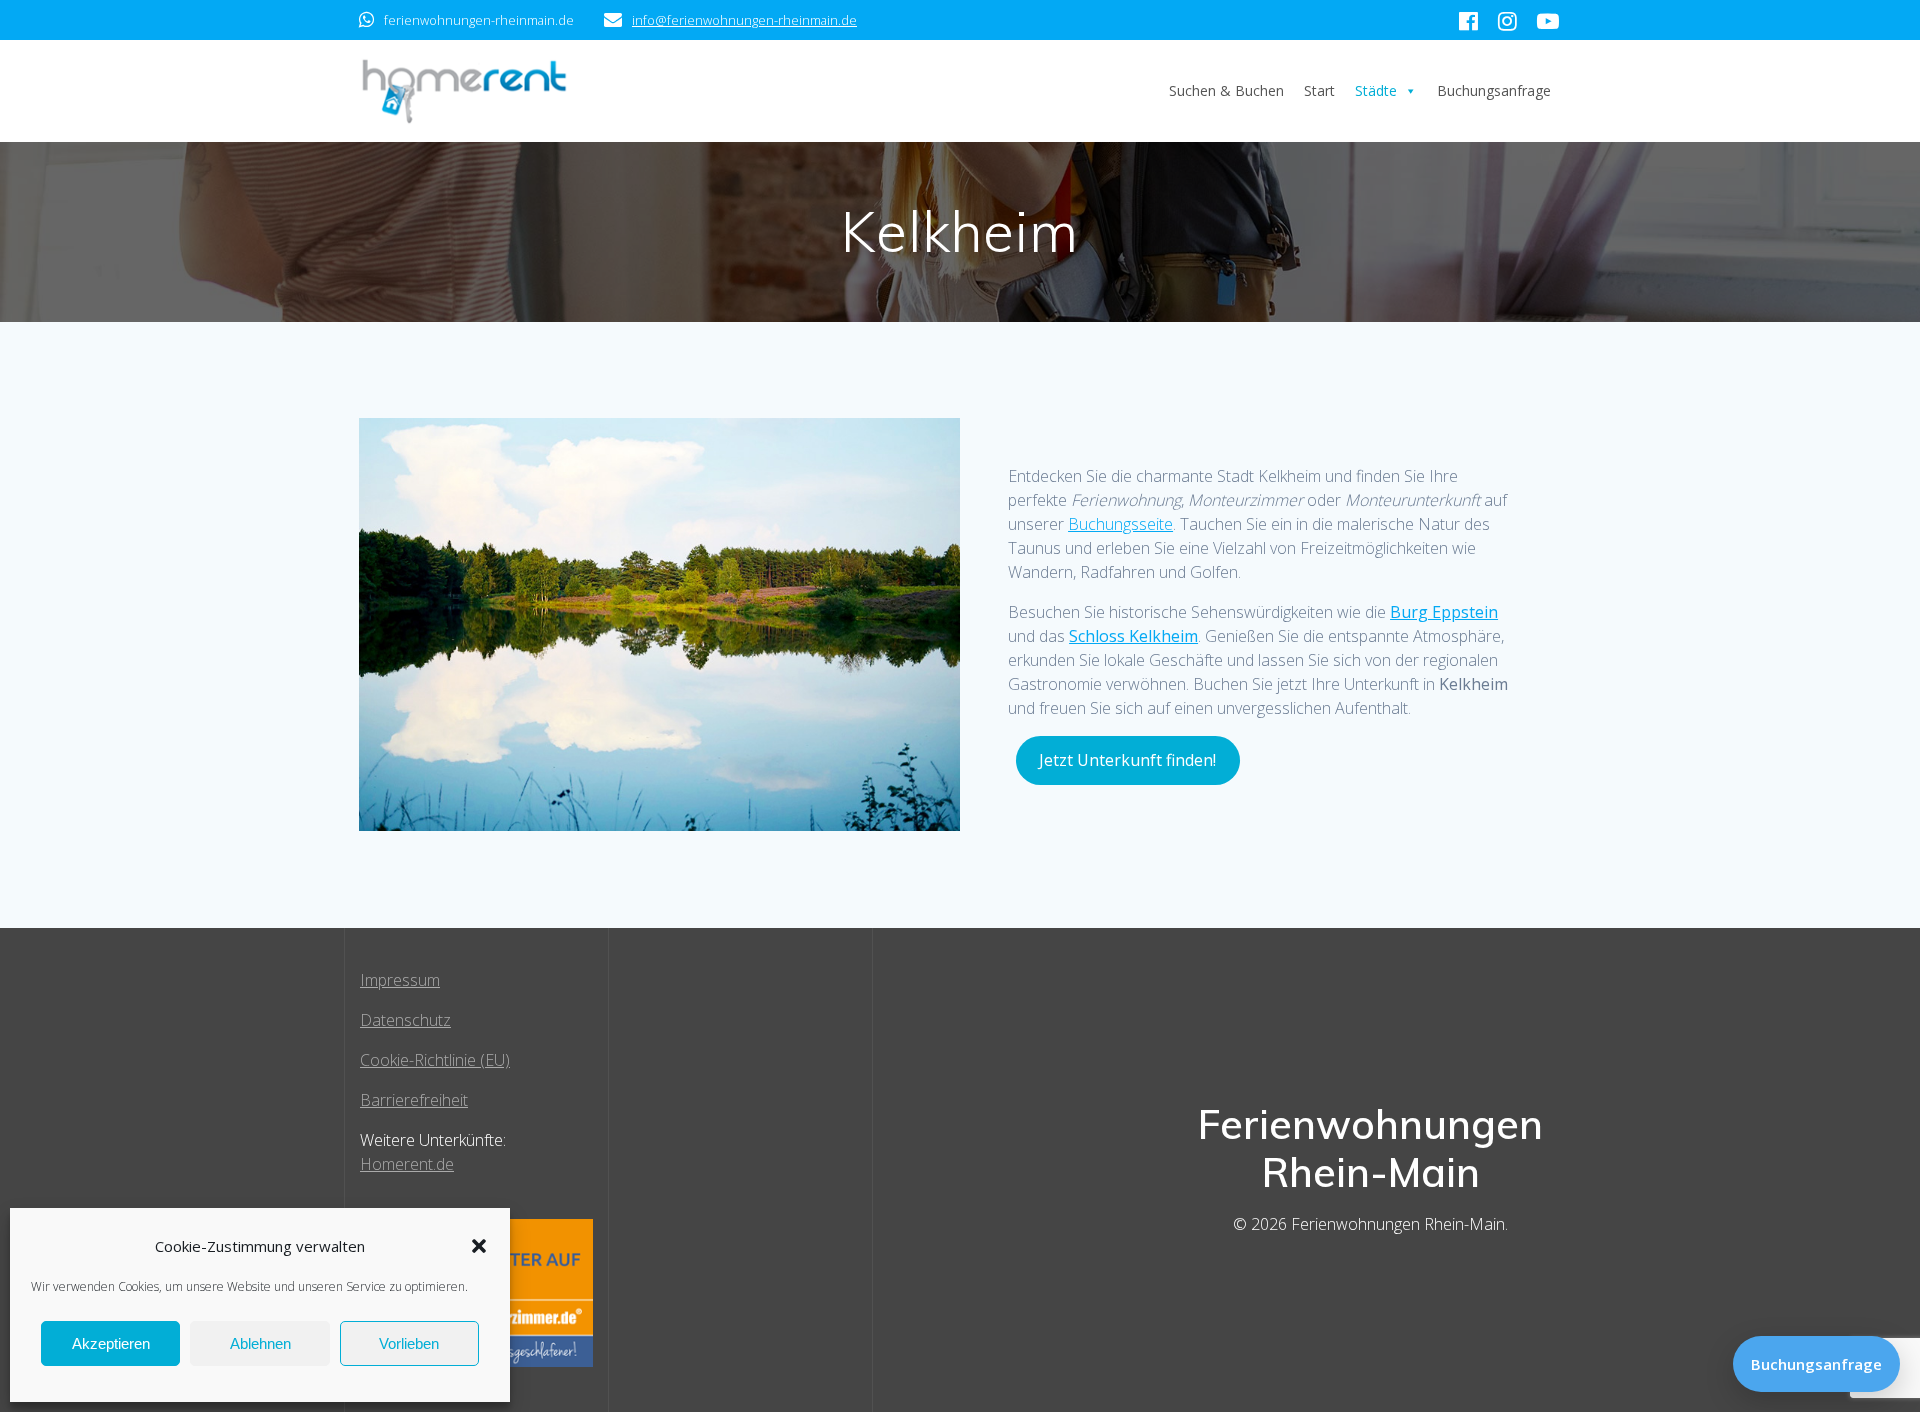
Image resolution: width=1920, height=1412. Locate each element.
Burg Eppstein (1444, 612)
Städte (1376, 90)
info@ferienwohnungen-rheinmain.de (744, 20)
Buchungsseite (1120, 524)
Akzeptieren (111, 1343)
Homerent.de (407, 1164)
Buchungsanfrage (1494, 90)
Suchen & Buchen (1226, 90)
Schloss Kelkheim (1133, 636)
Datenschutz (405, 1020)
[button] (479, 1246)
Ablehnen (260, 1343)
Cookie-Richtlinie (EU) (435, 1060)
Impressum (400, 980)
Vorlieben (409, 1343)
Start (1319, 90)
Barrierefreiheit (414, 1100)
